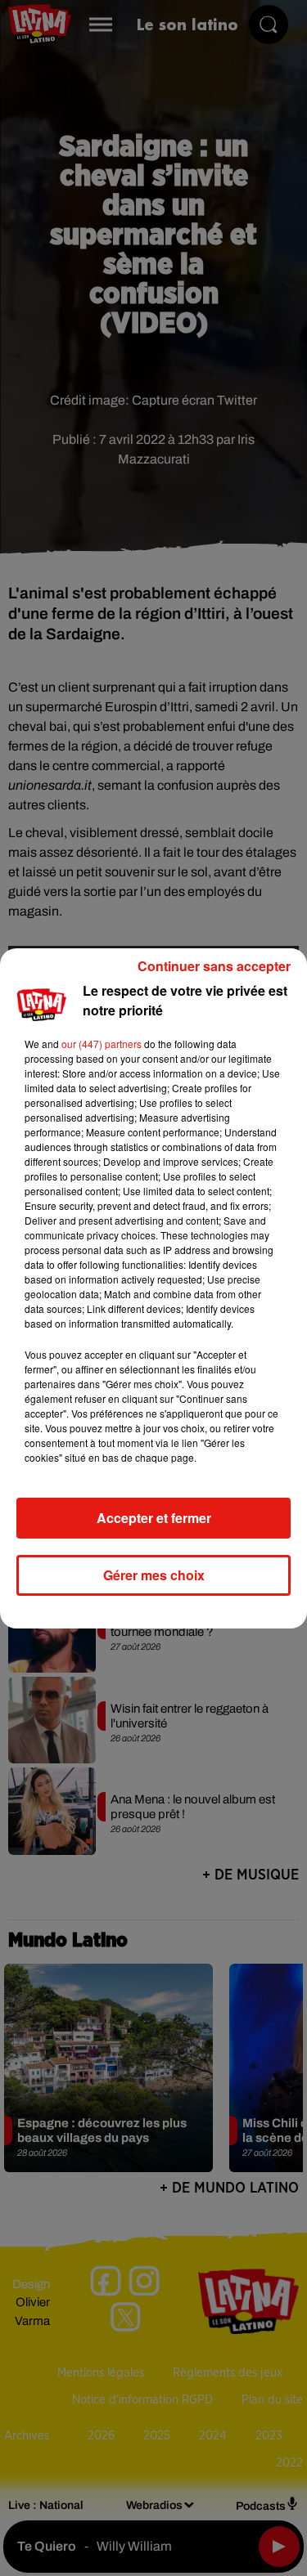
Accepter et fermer (154, 1518)
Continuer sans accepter (214, 966)
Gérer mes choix (154, 1575)
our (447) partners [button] (102, 1044)
